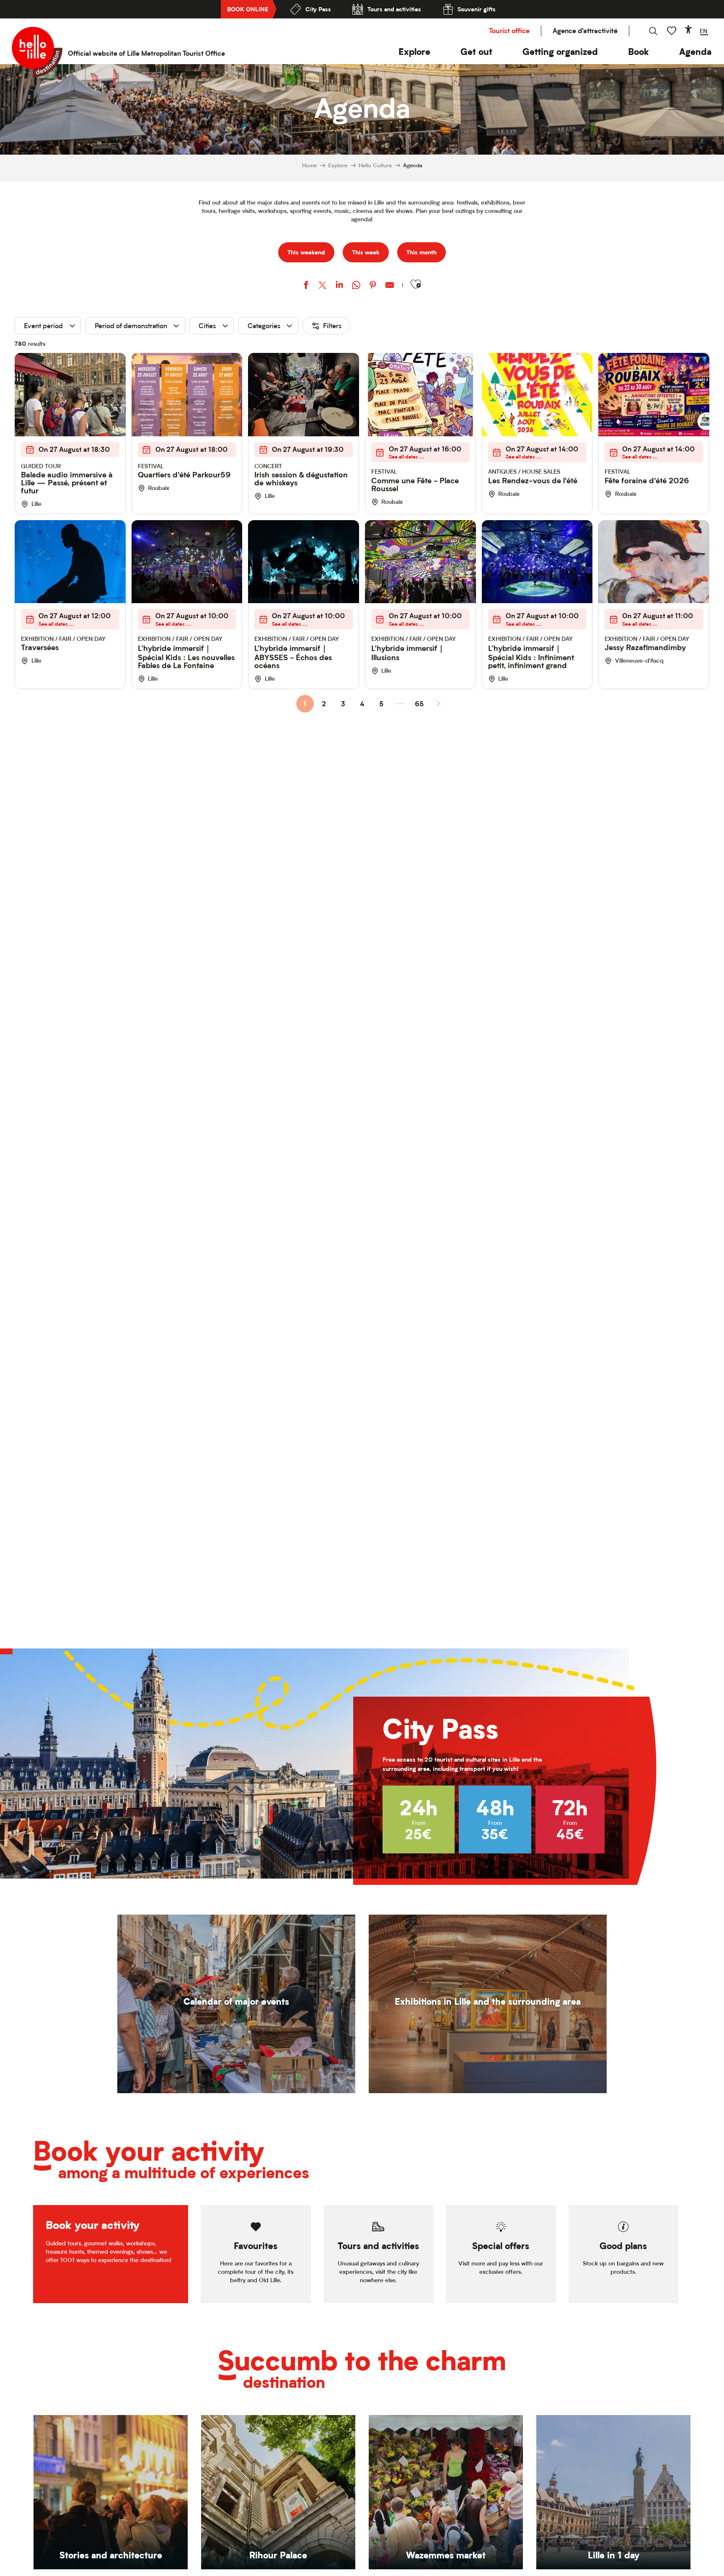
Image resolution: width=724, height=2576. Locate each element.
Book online (248, 9)
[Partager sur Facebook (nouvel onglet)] (306, 286)
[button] (414, 52)
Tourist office (509, 31)
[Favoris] (672, 31)
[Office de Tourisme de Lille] (37, 52)
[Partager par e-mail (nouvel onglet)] (390, 286)
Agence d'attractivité (585, 31)
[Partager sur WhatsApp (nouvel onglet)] (356, 286)
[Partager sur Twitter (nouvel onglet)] (323, 286)
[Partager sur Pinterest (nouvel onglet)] (373, 286)
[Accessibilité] (688, 29)
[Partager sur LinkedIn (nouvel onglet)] (339, 286)
